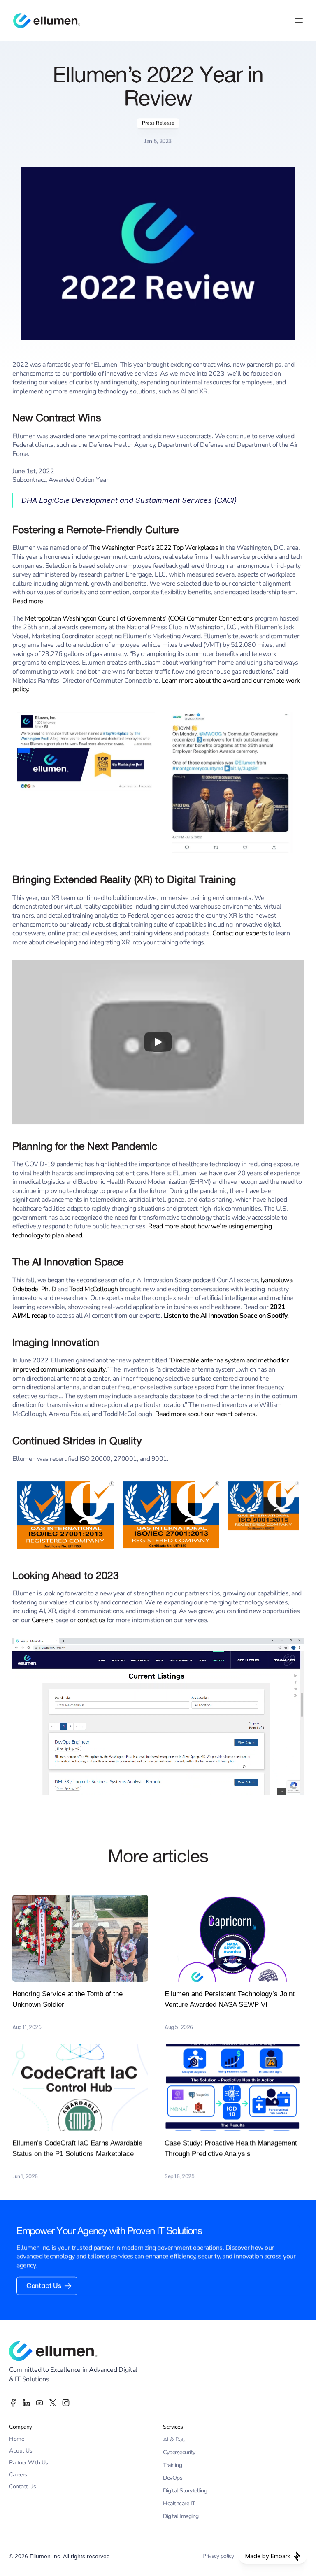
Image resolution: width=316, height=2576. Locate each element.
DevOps (173, 2478)
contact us (91, 1620)
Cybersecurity (179, 2452)
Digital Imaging (181, 2516)
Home (16, 2439)
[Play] (158, 1042)
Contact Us (22, 2486)
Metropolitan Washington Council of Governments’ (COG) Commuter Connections (139, 618)
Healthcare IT (179, 2503)
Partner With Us (29, 2463)
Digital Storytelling (185, 2491)
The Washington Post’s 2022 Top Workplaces (154, 548)
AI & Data (175, 2440)
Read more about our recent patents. (206, 1414)
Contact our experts (240, 933)
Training (172, 2465)
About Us (21, 2451)
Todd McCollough (94, 1289)
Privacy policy (218, 2556)
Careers (43, 1620)
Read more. (28, 601)
